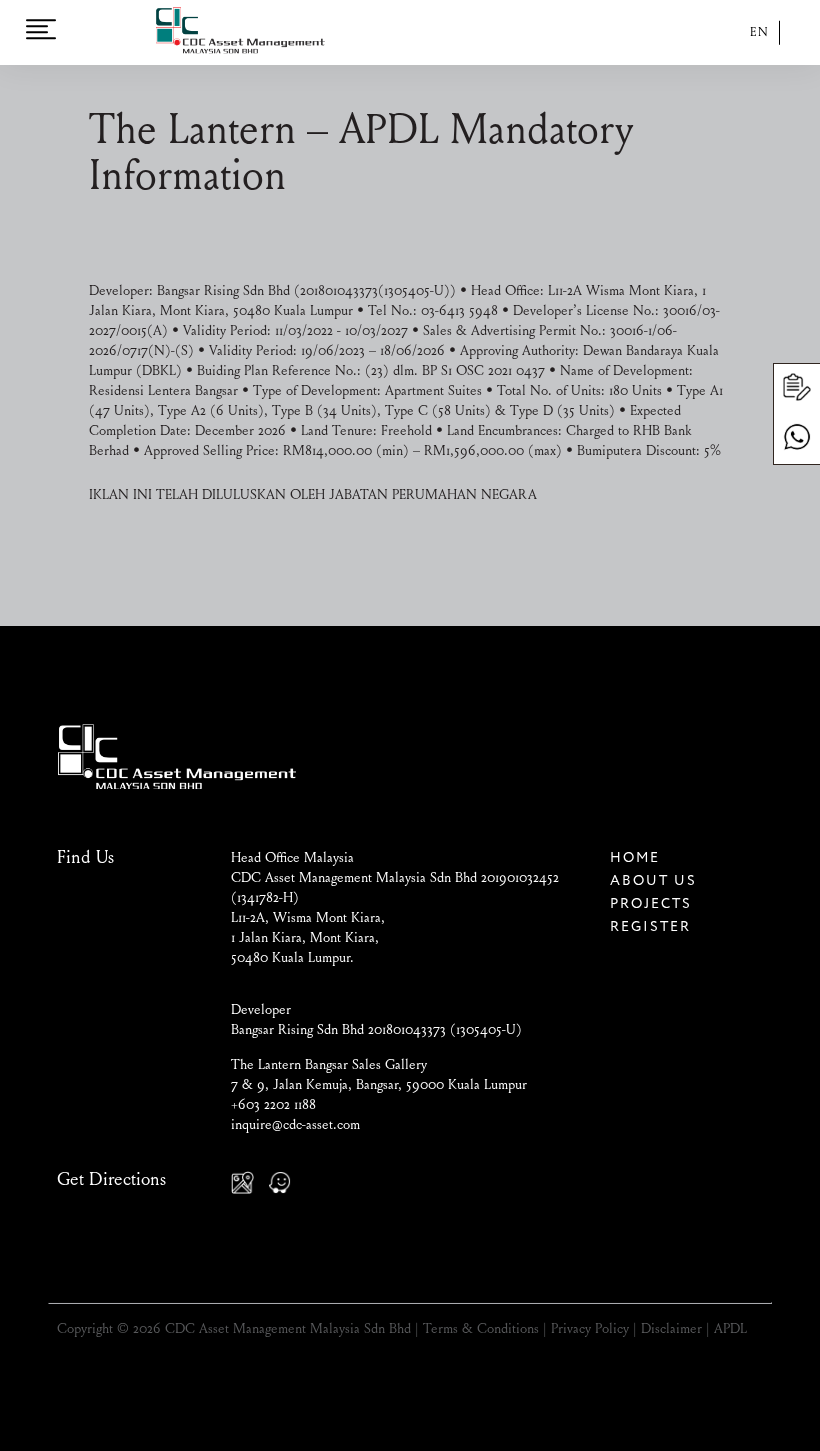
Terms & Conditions (481, 1330)
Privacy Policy (590, 1330)
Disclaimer (671, 1330)
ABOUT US (653, 881)
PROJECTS (651, 904)
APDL (730, 1330)
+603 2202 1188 (273, 1106)
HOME (635, 858)
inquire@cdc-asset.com (295, 1126)
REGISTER (650, 927)
